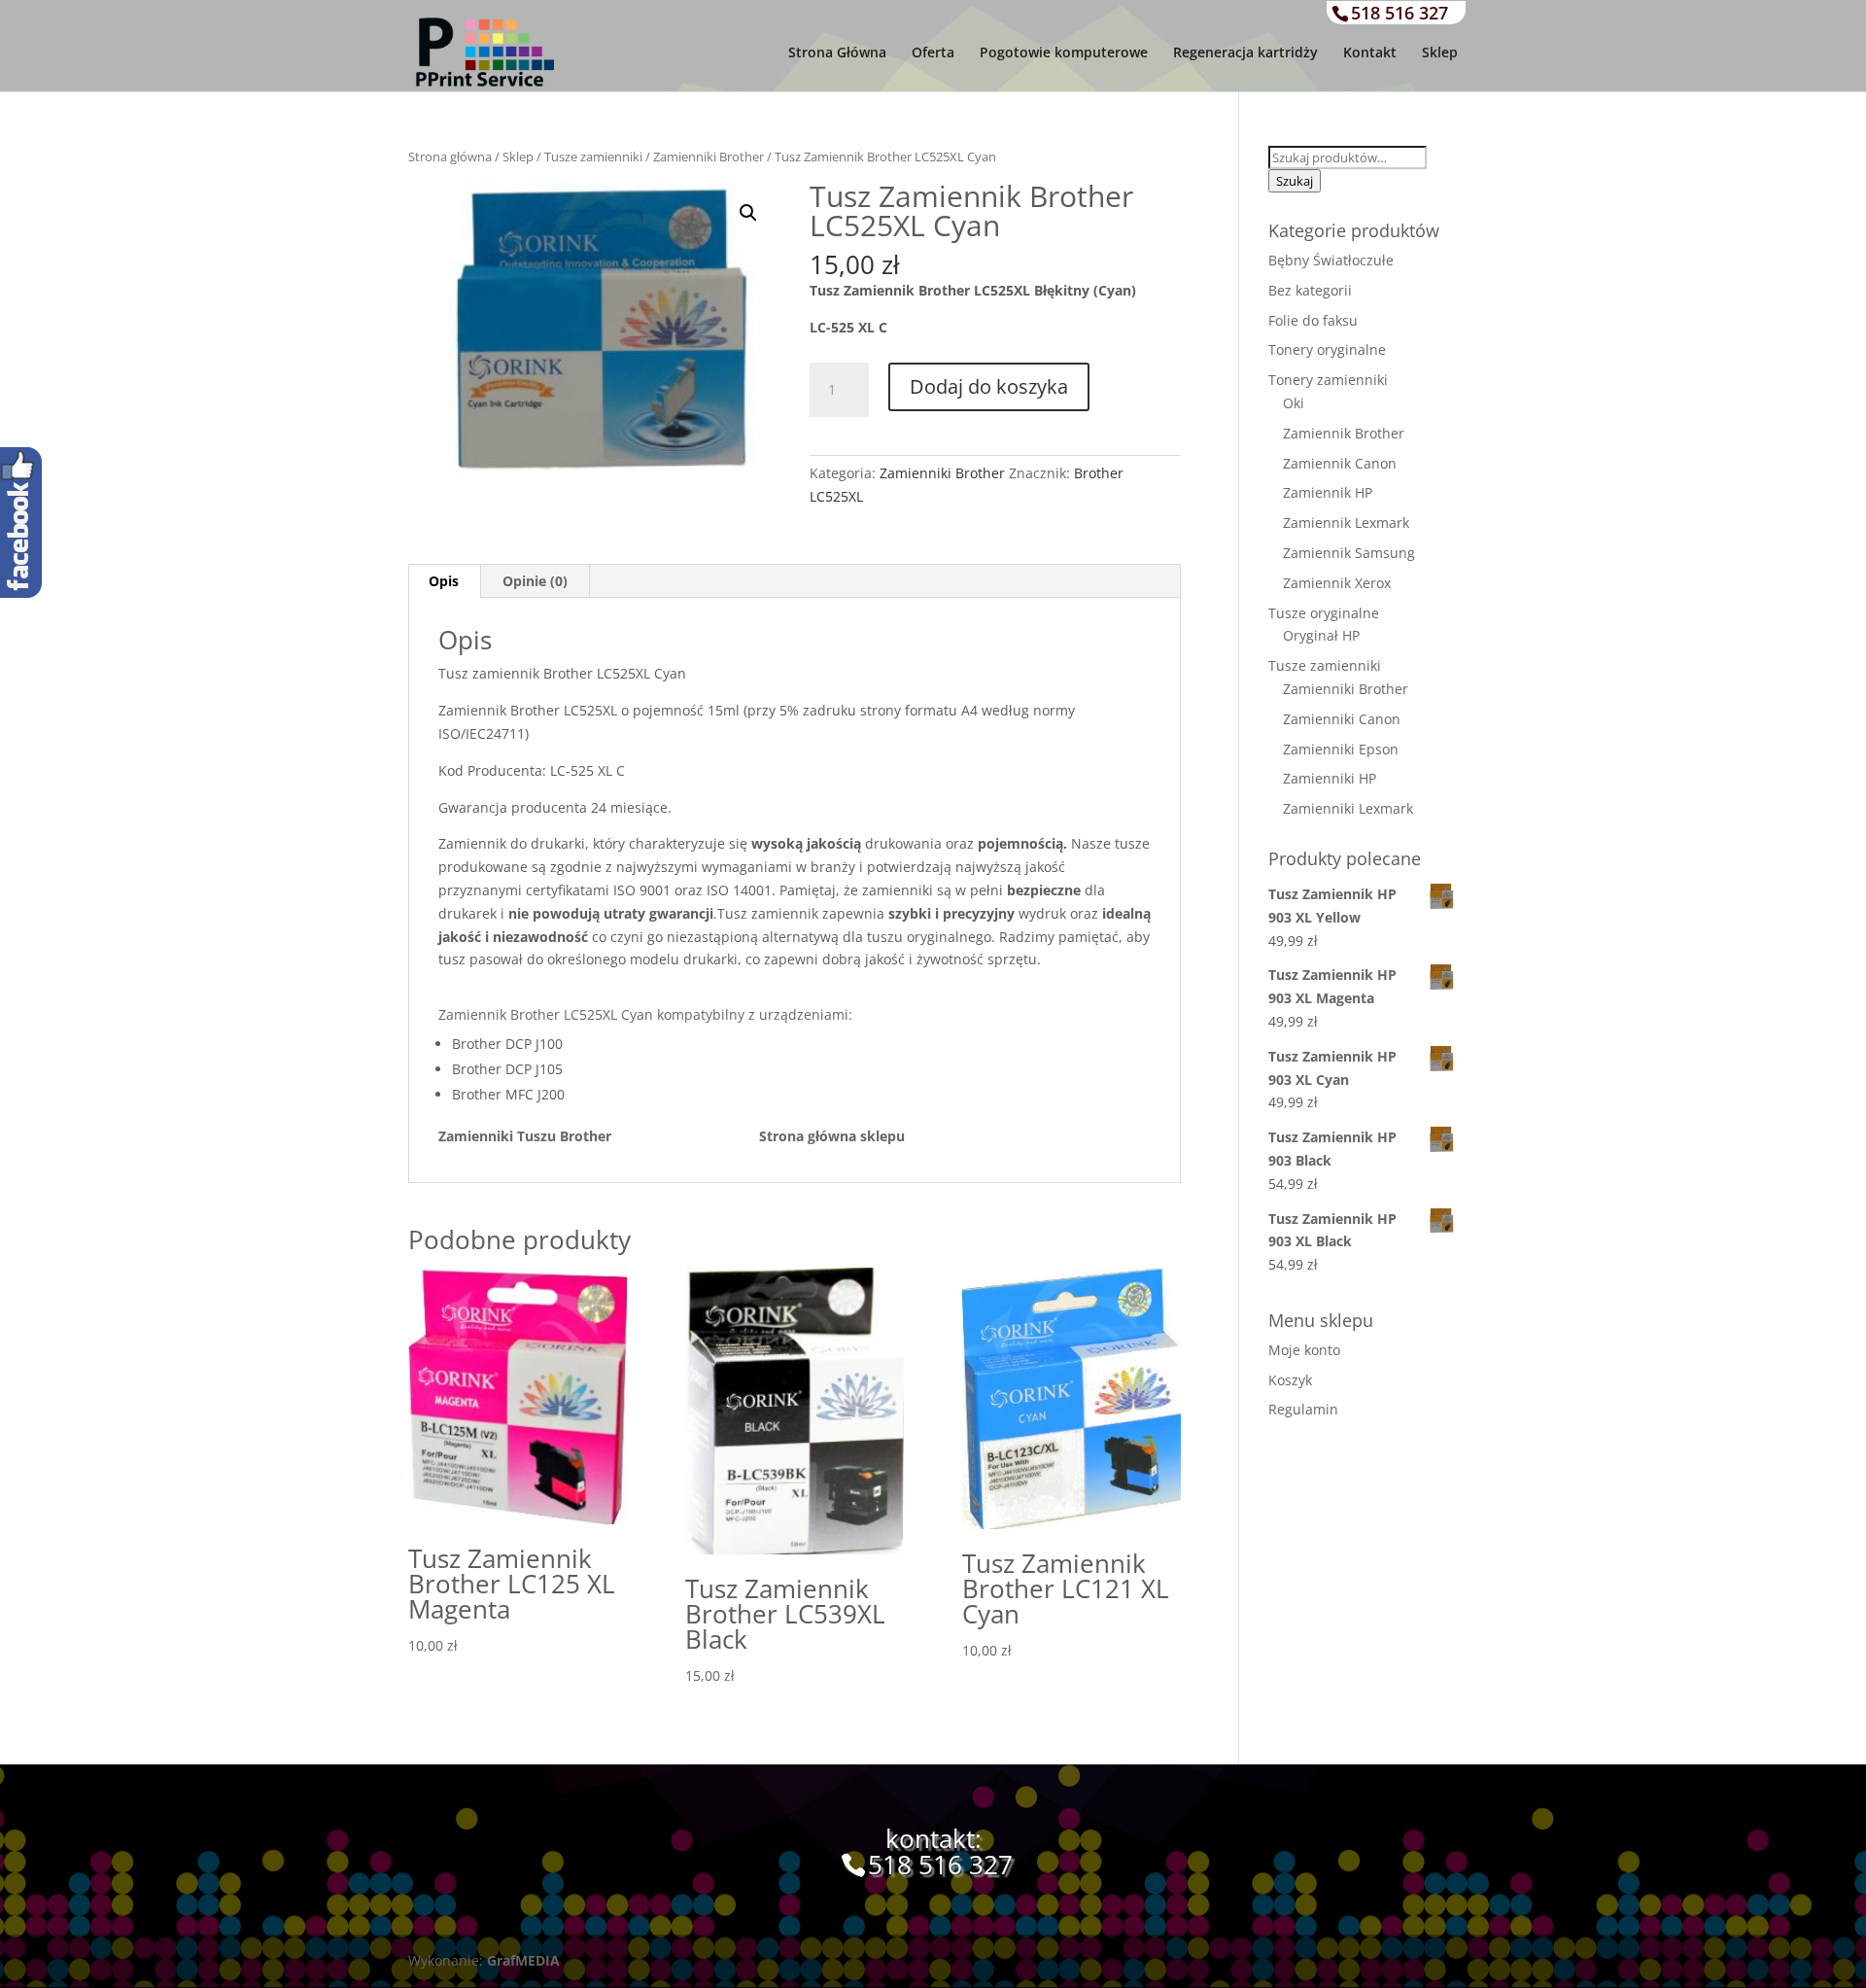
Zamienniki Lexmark (1348, 808)
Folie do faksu (1313, 320)
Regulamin (1303, 1409)
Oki (1294, 403)
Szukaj (1295, 181)
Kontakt (1370, 53)
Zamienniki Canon (1342, 719)
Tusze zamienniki (593, 157)
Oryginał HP (1321, 635)
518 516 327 (1399, 13)
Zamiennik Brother (1344, 433)
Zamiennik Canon (1340, 463)
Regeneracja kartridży (1245, 53)
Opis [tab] (444, 581)
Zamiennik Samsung (1349, 553)
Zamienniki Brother (708, 157)
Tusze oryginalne (1324, 613)
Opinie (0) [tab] (535, 581)
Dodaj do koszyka (989, 386)
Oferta (933, 53)
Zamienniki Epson (1341, 749)
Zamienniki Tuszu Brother (599, 1136)
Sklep (1440, 53)
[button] (748, 213)
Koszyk (1290, 1380)
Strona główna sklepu (832, 1136)
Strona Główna (837, 53)
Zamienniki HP (1330, 778)
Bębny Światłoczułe (1331, 260)
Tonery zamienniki (1328, 380)
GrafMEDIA (523, 1960)
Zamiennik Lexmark (1346, 523)
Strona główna (450, 157)
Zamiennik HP (1328, 492)
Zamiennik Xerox (1337, 583)
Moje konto (1304, 1350)
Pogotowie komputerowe (1064, 53)
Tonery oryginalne (1327, 349)
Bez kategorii (1310, 290)
